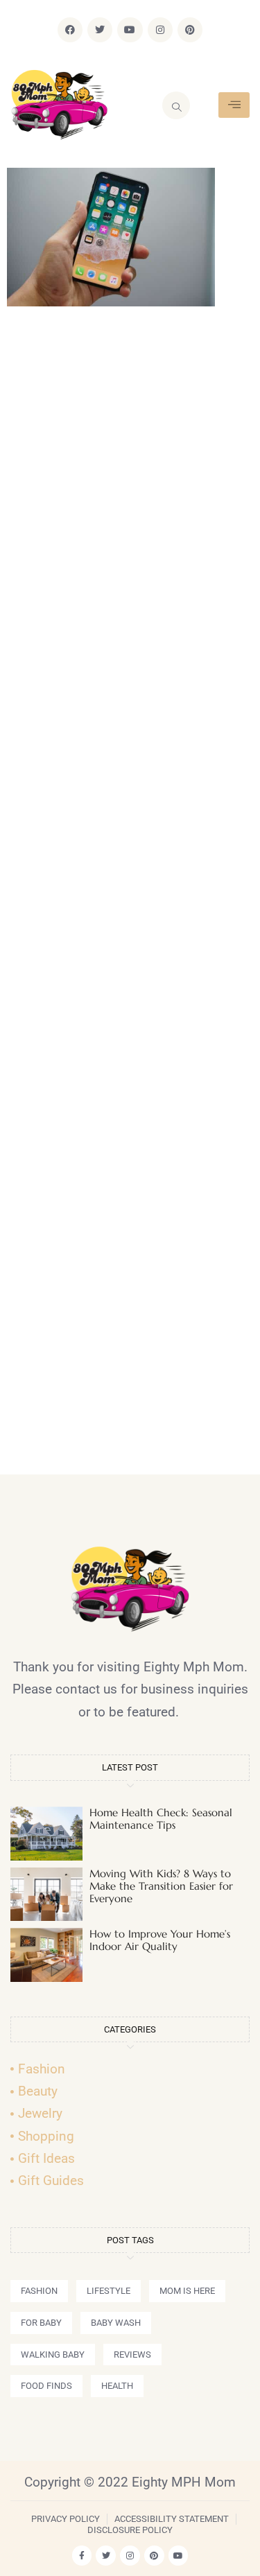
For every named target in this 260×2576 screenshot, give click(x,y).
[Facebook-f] (82, 2556)
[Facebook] (70, 30)
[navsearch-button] (176, 105)
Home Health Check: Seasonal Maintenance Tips (161, 1819)
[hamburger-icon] (234, 105)
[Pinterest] (190, 30)
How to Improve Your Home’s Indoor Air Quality (160, 1940)
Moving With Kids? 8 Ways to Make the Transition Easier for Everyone (161, 1886)
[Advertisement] (130, 897)
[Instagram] (160, 30)
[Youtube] (130, 30)
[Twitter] (100, 30)
